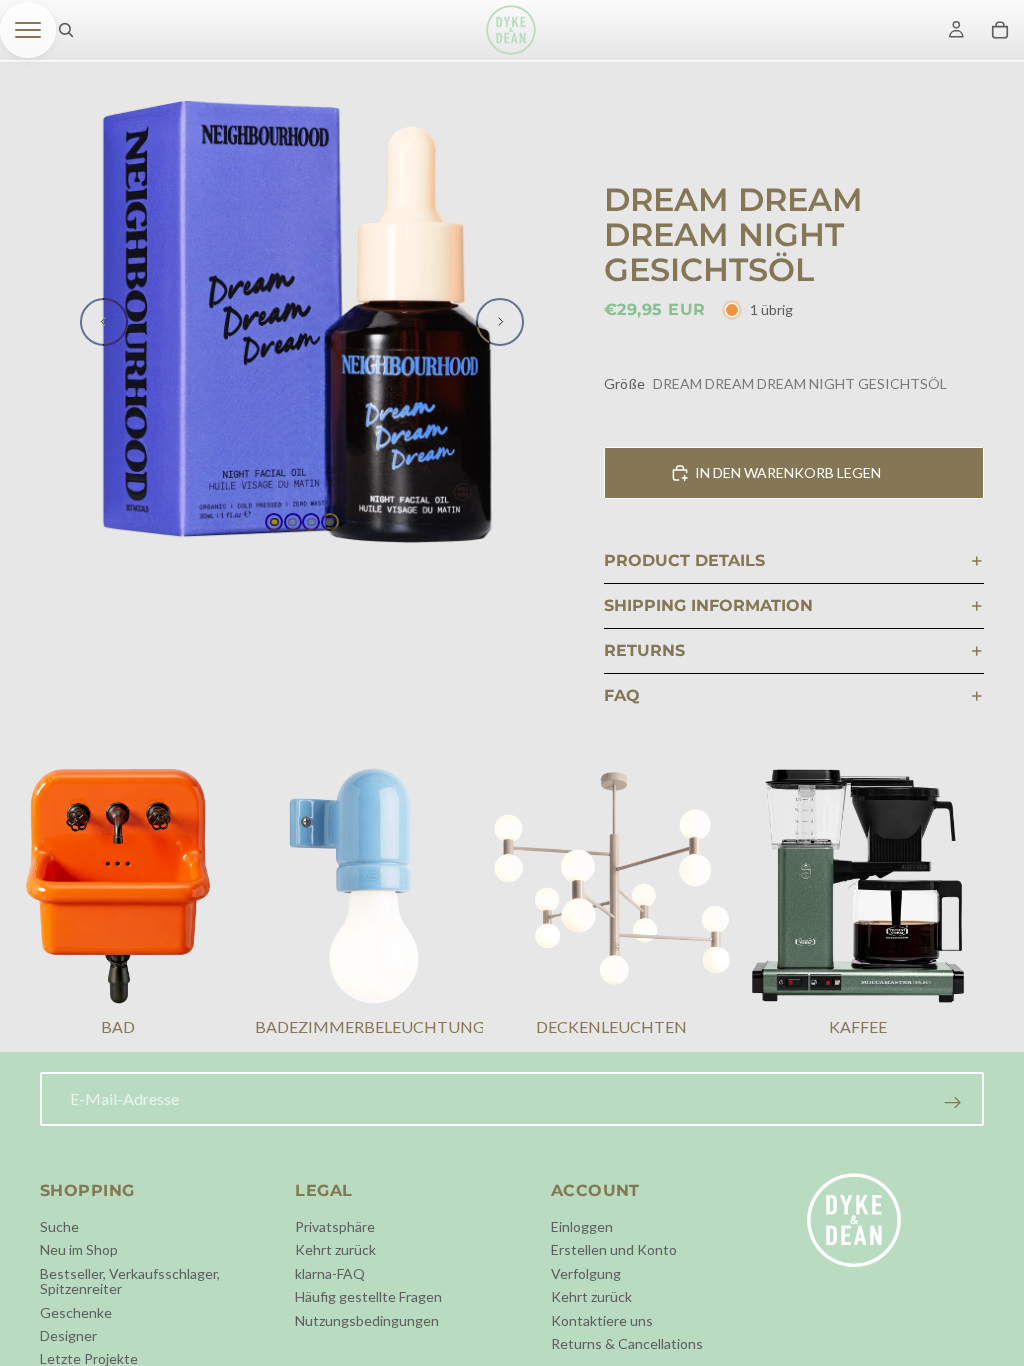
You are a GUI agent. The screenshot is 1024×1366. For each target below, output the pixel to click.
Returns (644, 650)
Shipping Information (708, 605)
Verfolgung (586, 1273)
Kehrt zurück (335, 1250)
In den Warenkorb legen (788, 472)
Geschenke (76, 1312)
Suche (59, 1226)
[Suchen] (66, 30)
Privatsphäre (335, 1226)
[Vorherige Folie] (104, 322)
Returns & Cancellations (627, 1343)
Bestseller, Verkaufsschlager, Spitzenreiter (130, 1281)
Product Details (684, 560)
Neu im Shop (79, 1250)
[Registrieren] (953, 1103)
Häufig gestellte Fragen (368, 1296)
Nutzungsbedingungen (367, 1320)
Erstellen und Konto (614, 1250)
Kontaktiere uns (602, 1320)
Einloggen (582, 1226)
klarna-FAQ (330, 1273)
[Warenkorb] (1000, 30)
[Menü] (28, 30)
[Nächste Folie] (500, 322)
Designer (68, 1335)
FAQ (622, 695)
